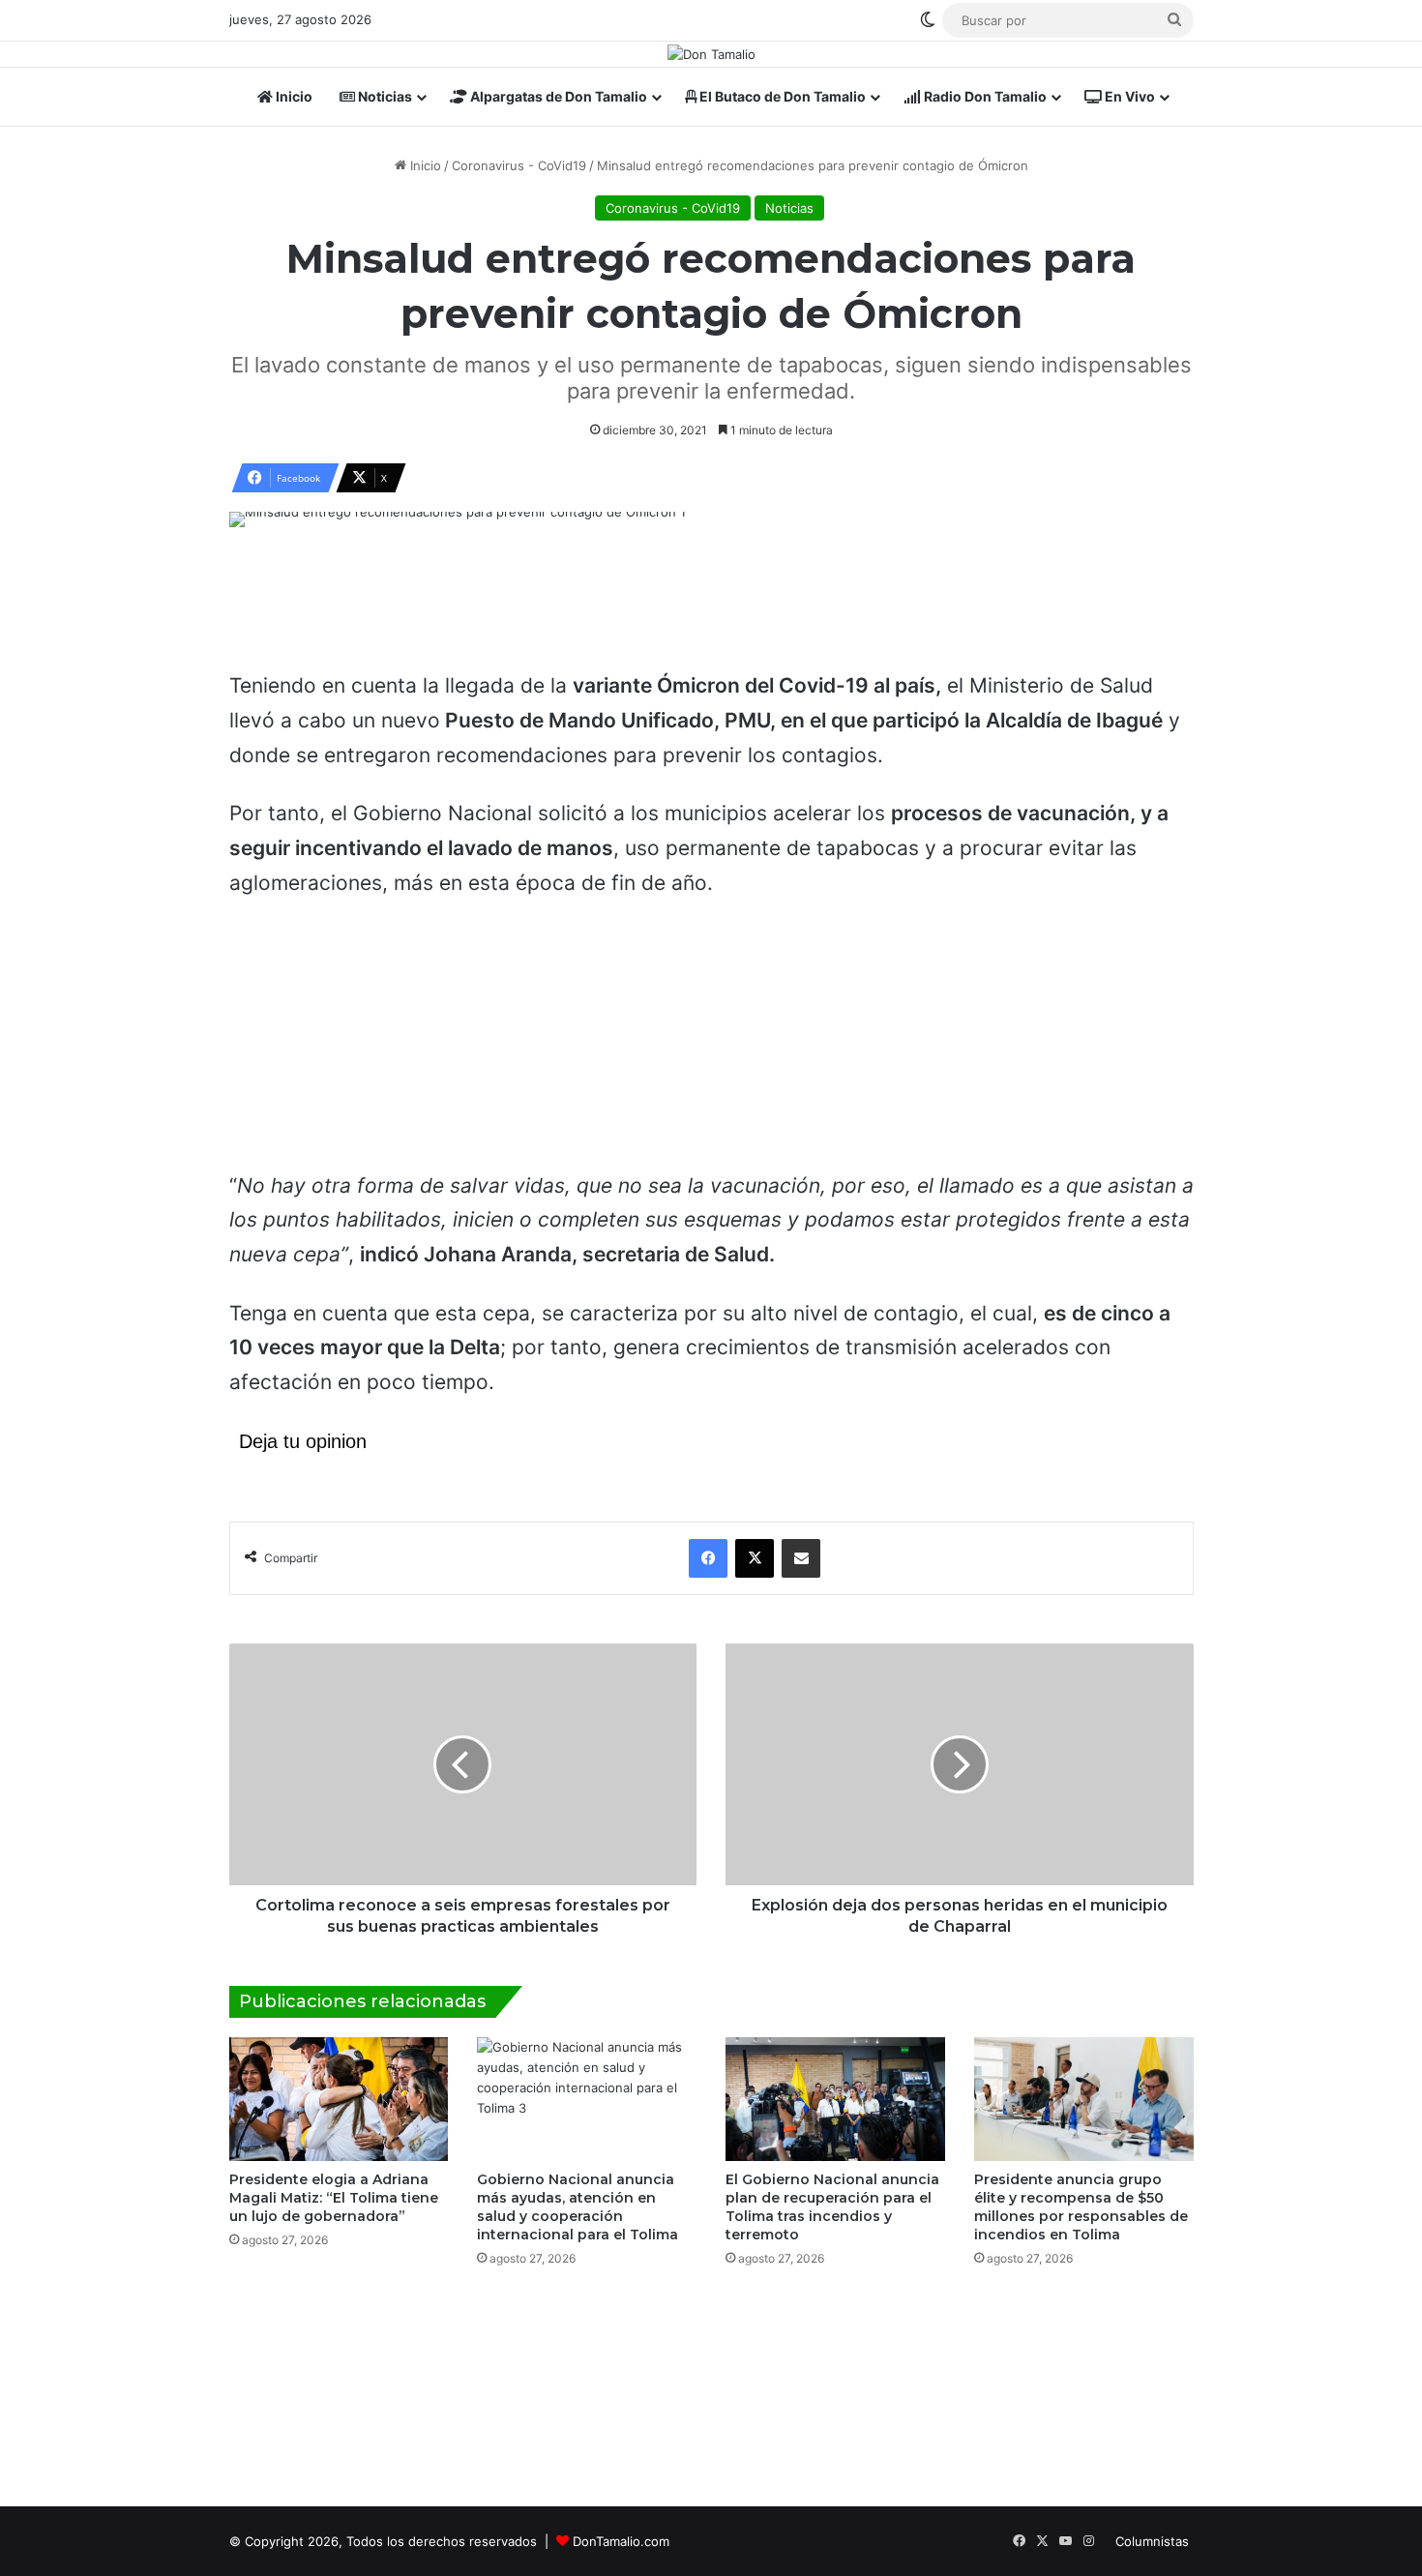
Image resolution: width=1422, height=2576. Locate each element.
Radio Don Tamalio (984, 96)
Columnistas (1152, 2541)
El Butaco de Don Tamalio (781, 96)
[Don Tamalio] (711, 54)
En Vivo (1128, 96)
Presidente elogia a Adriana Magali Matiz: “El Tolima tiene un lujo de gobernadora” (334, 2198)
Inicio (293, 96)
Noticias (384, 96)
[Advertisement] (711, 607)
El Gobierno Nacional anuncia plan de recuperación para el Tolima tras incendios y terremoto (832, 2207)
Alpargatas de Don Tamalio (557, 96)
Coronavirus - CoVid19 (519, 165)
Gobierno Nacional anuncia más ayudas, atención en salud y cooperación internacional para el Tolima (578, 2207)
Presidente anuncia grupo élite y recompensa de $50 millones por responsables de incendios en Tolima (1081, 2207)
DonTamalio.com (621, 2541)
